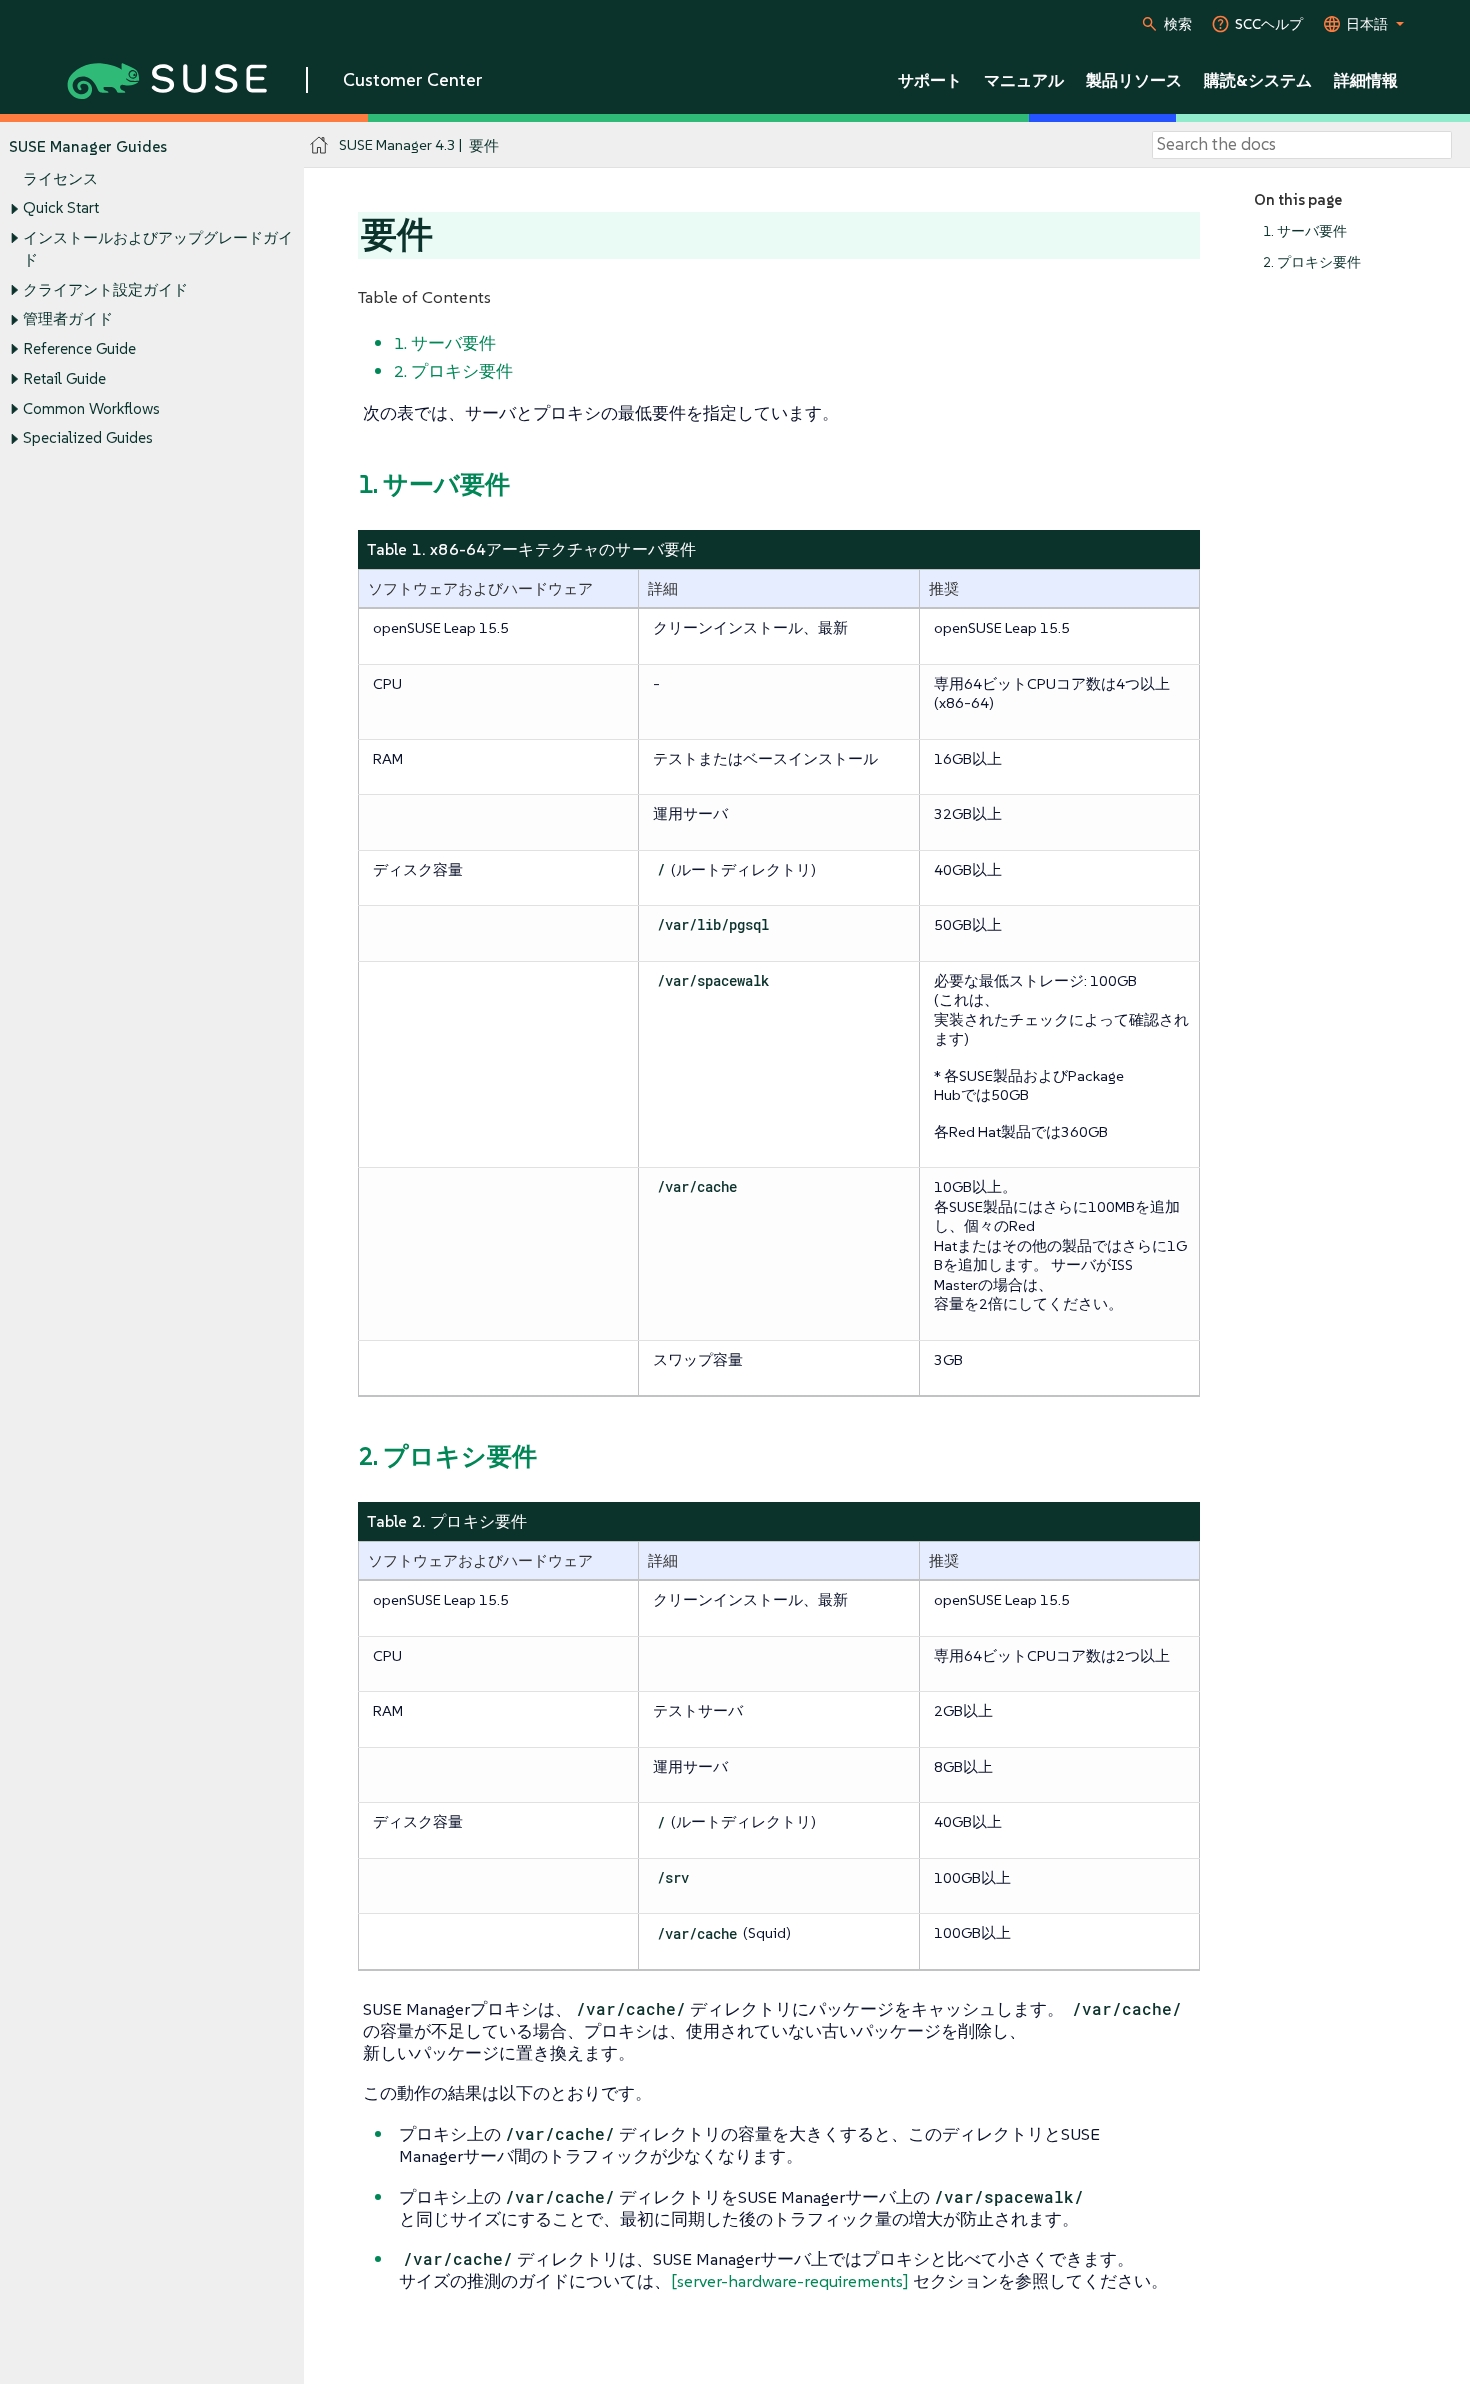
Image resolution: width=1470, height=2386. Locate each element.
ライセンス (60, 178)
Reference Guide (79, 348)
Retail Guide (64, 378)
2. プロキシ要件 (1312, 262)
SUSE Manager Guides (88, 146)
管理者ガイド (68, 318)
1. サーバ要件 (1305, 231)
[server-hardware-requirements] (790, 2281)
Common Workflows (91, 408)
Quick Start (61, 207)
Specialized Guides (88, 437)
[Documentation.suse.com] (319, 145)
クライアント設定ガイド (105, 289)
